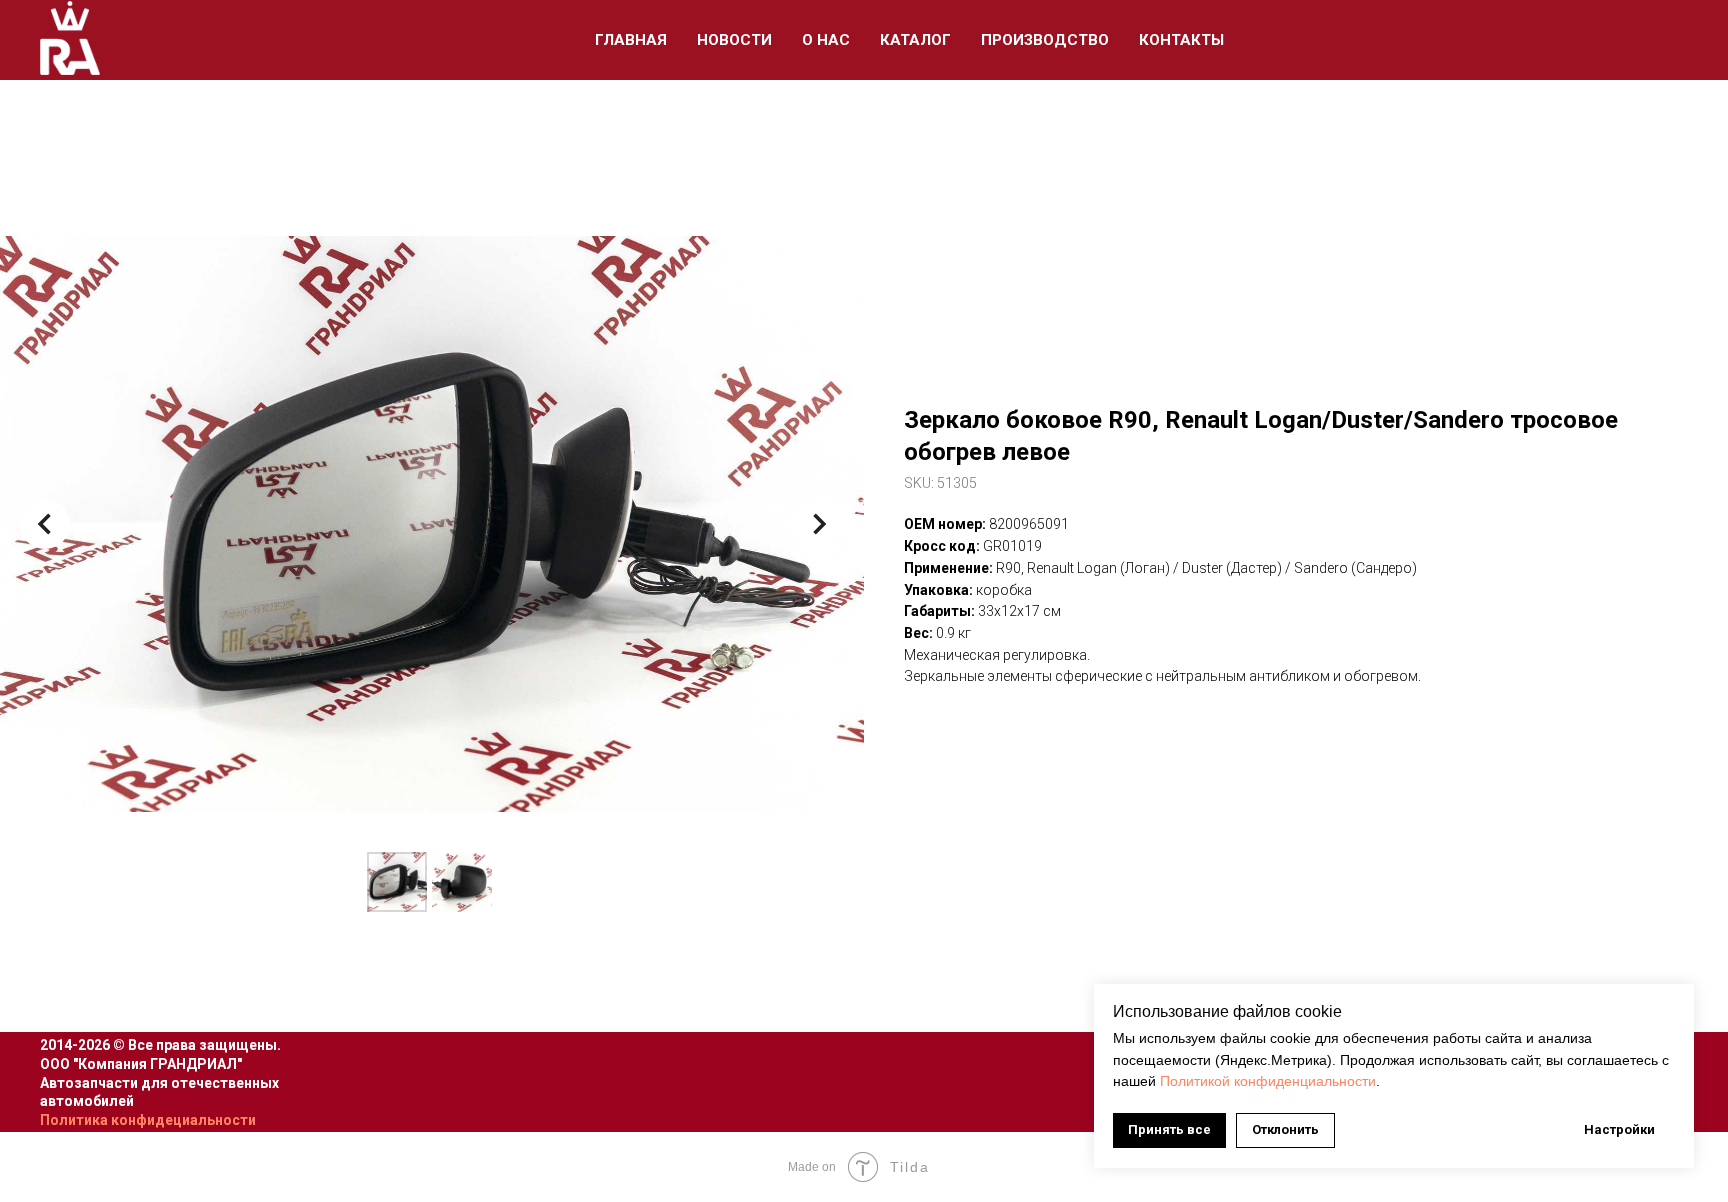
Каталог (915, 40)
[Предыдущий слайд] (45, 524)
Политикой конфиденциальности (1268, 1081)
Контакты (1181, 40)
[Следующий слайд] (819, 524)
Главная (631, 40)
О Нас (826, 40)
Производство (1045, 40)
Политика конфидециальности (148, 1120)
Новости (734, 40)
